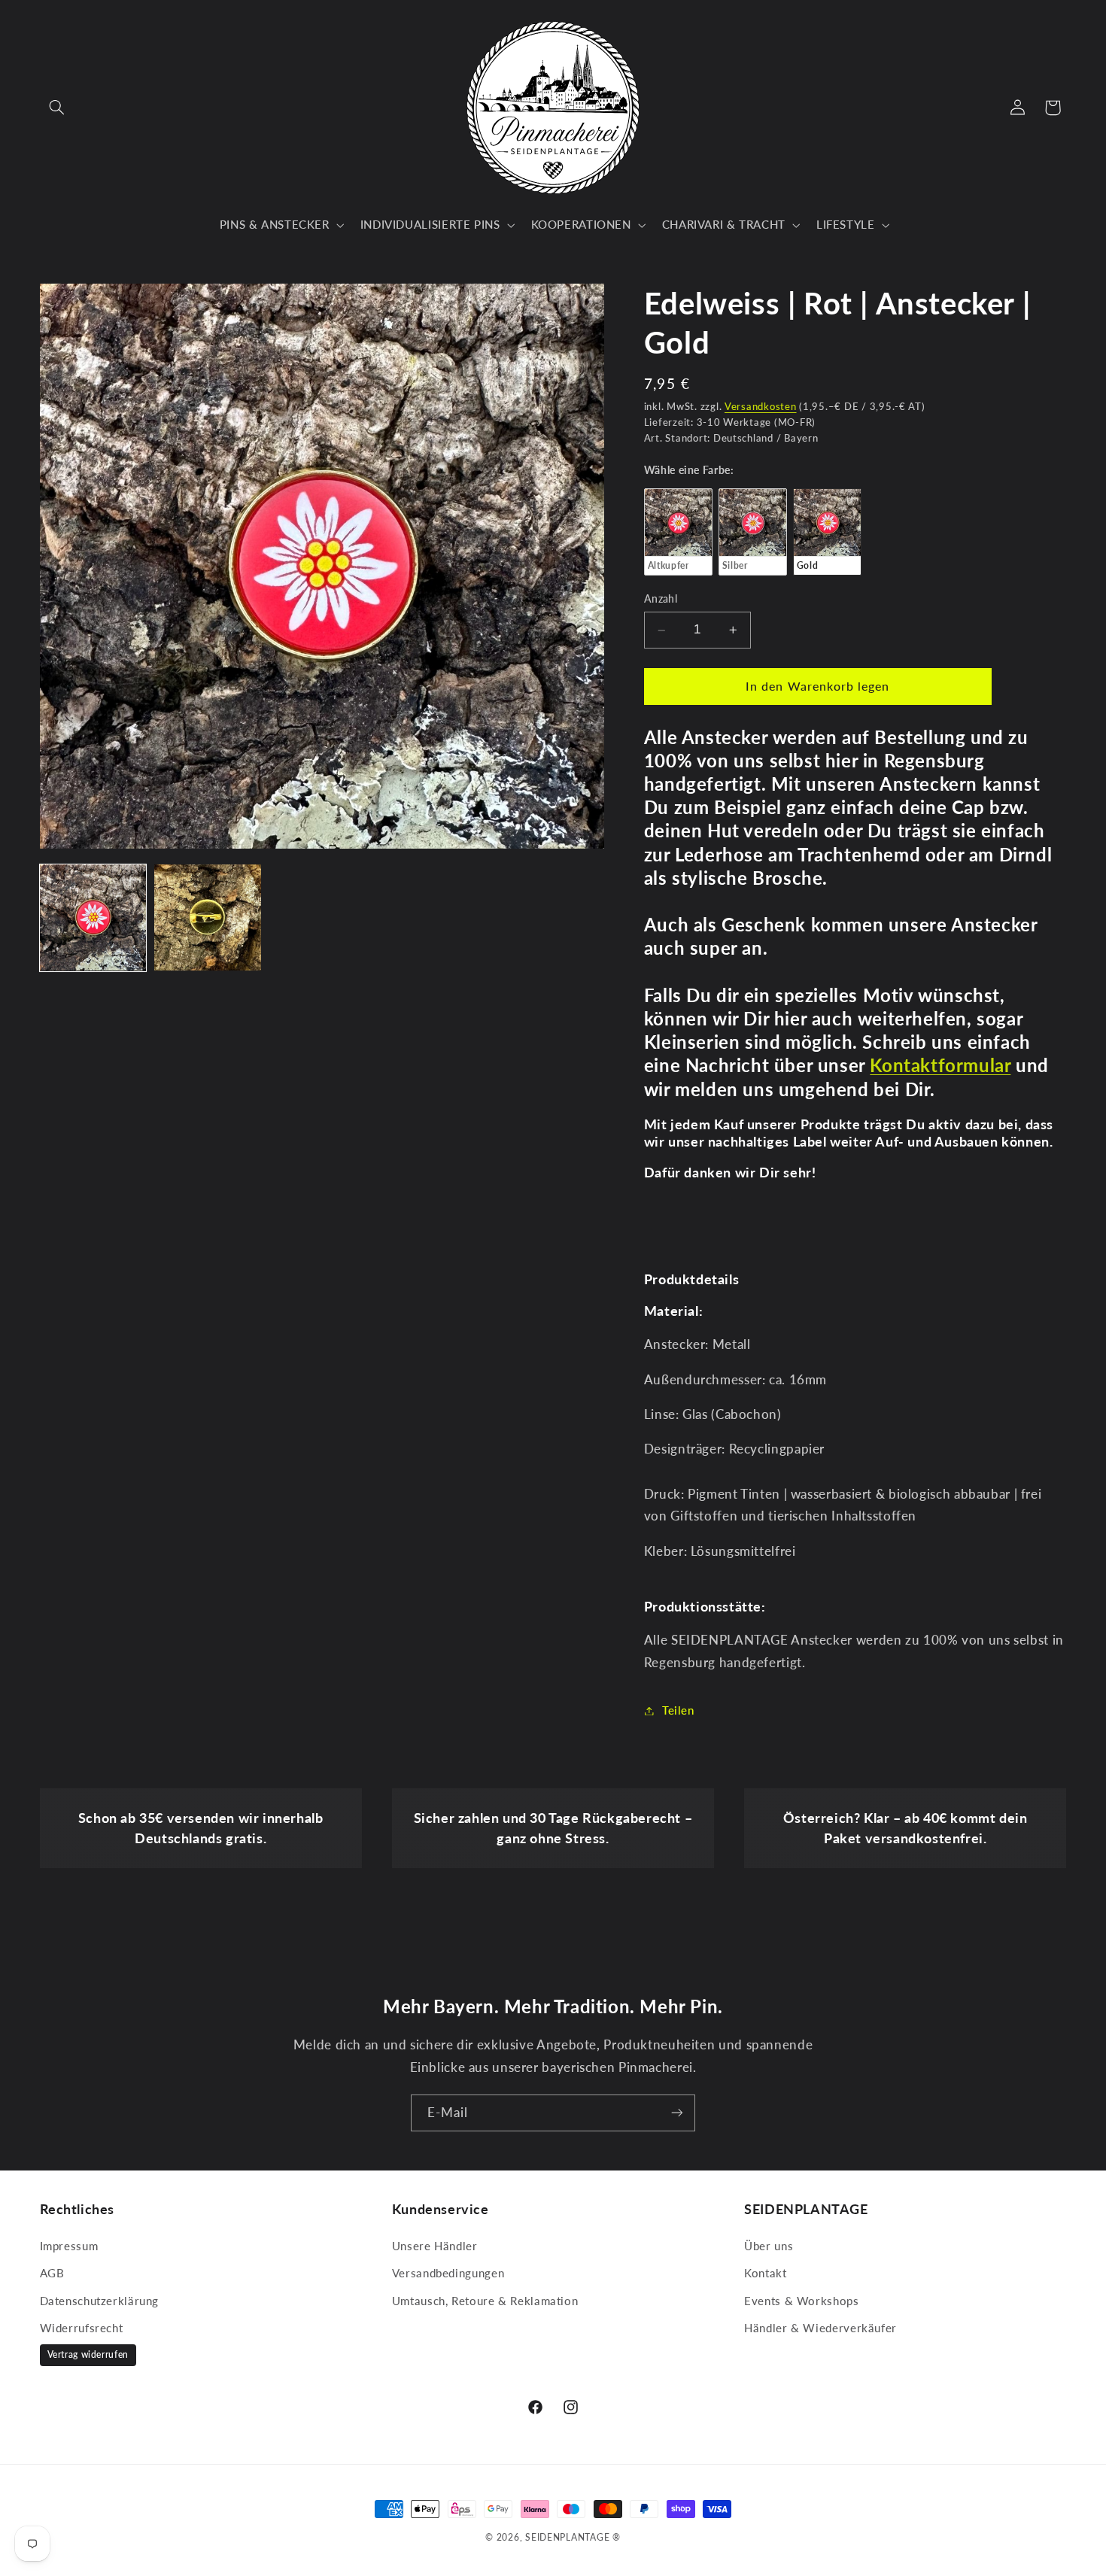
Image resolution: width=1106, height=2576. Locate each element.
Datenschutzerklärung (100, 2301)
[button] (57, 108)
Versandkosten (761, 407)
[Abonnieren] (677, 2113)
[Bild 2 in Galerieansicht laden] (208, 918)
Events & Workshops (801, 2301)
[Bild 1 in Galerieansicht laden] (93, 918)
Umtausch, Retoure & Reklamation (485, 2301)
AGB (52, 2273)
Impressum (69, 2246)
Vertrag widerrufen (88, 2354)
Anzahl (661, 600)
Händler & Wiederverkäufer (820, 2328)
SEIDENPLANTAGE (567, 2537)
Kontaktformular (940, 1066)
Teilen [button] (678, 1710)
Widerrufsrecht (82, 2328)
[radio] (678, 532)
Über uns (769, 2246)
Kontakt (765, 2273)
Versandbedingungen (448, 2273)
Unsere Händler (435, 2246)
